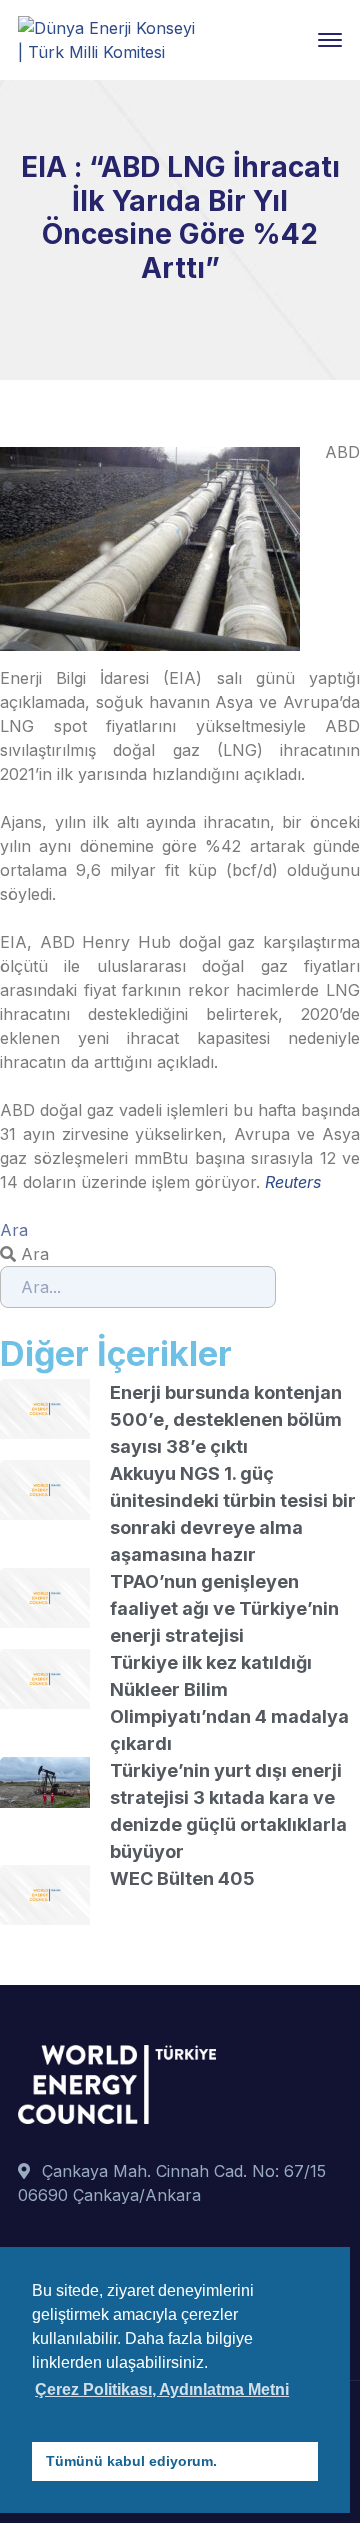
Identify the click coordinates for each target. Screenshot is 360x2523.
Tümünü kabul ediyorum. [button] (131, 2461)
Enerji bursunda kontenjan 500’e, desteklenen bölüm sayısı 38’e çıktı (226, 1419)
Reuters (293, 1182)
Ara (14, 1230)
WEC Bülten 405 (182, 1878)
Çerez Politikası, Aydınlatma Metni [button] (162, 2389)
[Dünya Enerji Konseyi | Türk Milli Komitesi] (108, 38)
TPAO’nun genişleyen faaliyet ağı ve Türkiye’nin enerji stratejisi (224, 1608)
